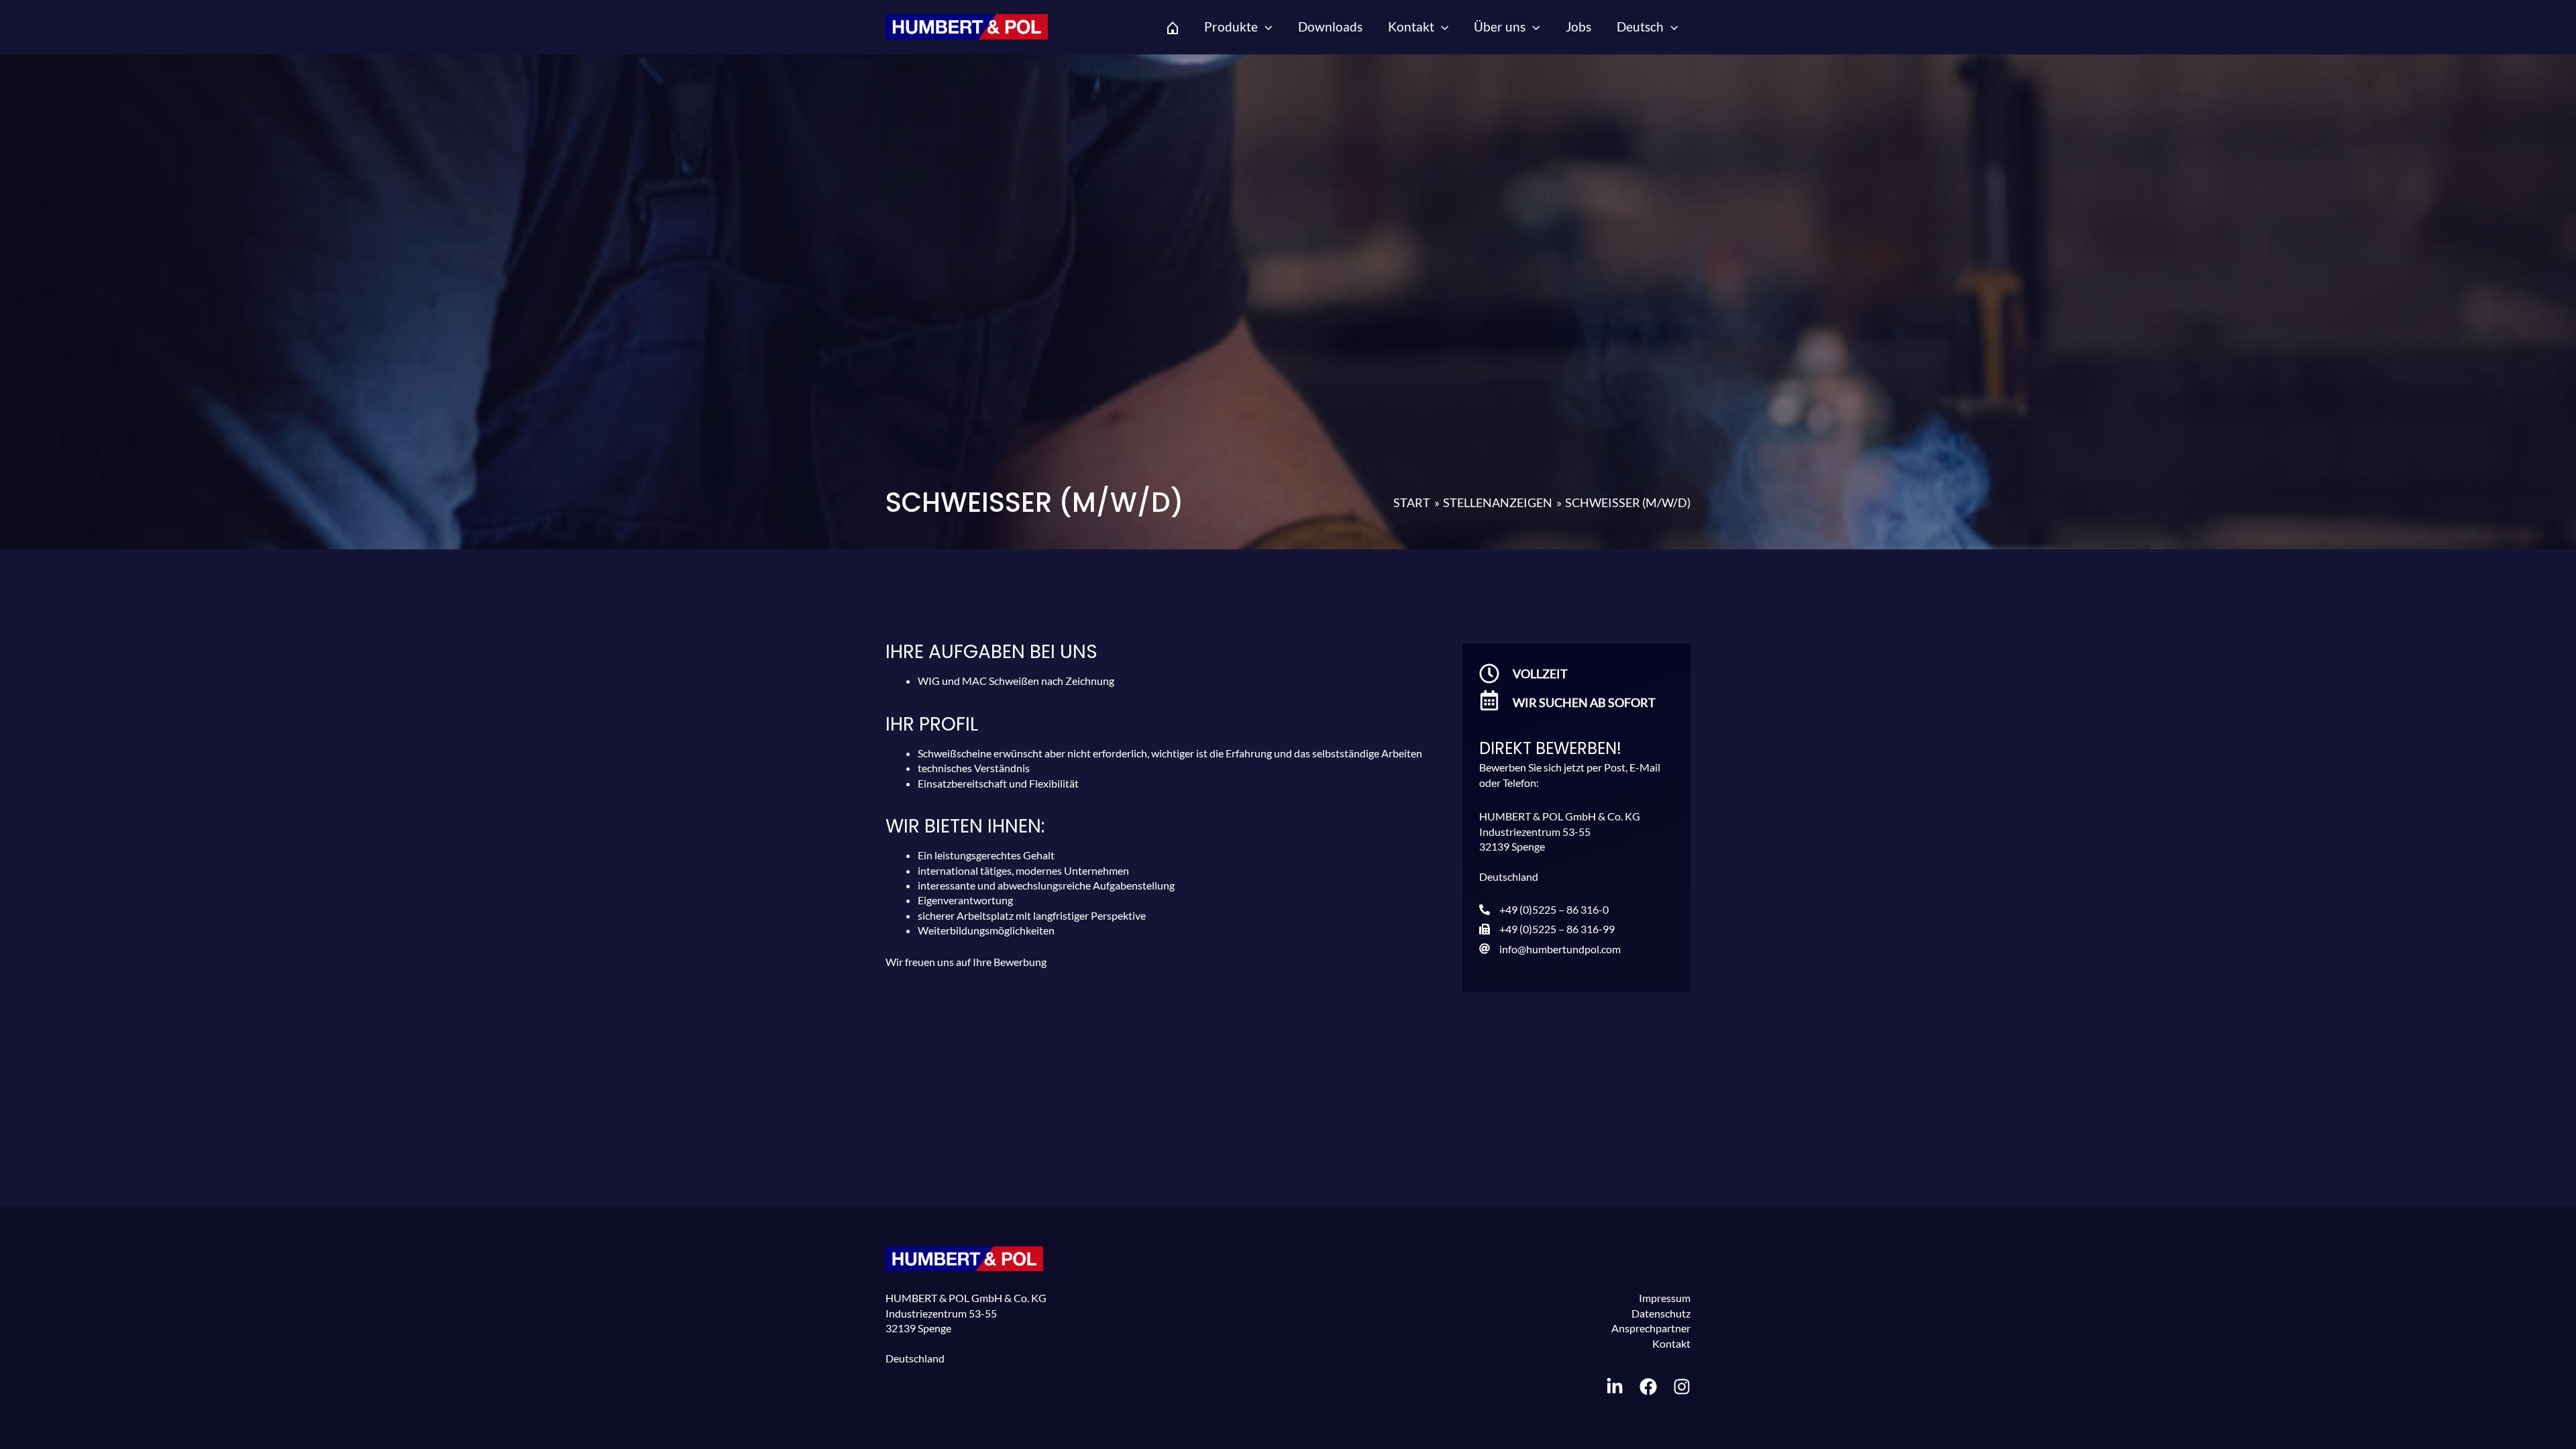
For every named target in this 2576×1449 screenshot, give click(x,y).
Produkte (1231, 26)
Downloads (1330, 26)
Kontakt (1411, 26)
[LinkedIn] (1615, 1387)
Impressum (1665, 1298)
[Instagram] (1682, 1387)
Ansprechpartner (1651, 1328)
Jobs (1578, 26)
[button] (1265, 27)
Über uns (1500, 26)
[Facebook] (1648, 1387)
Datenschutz (1661, 1313)
